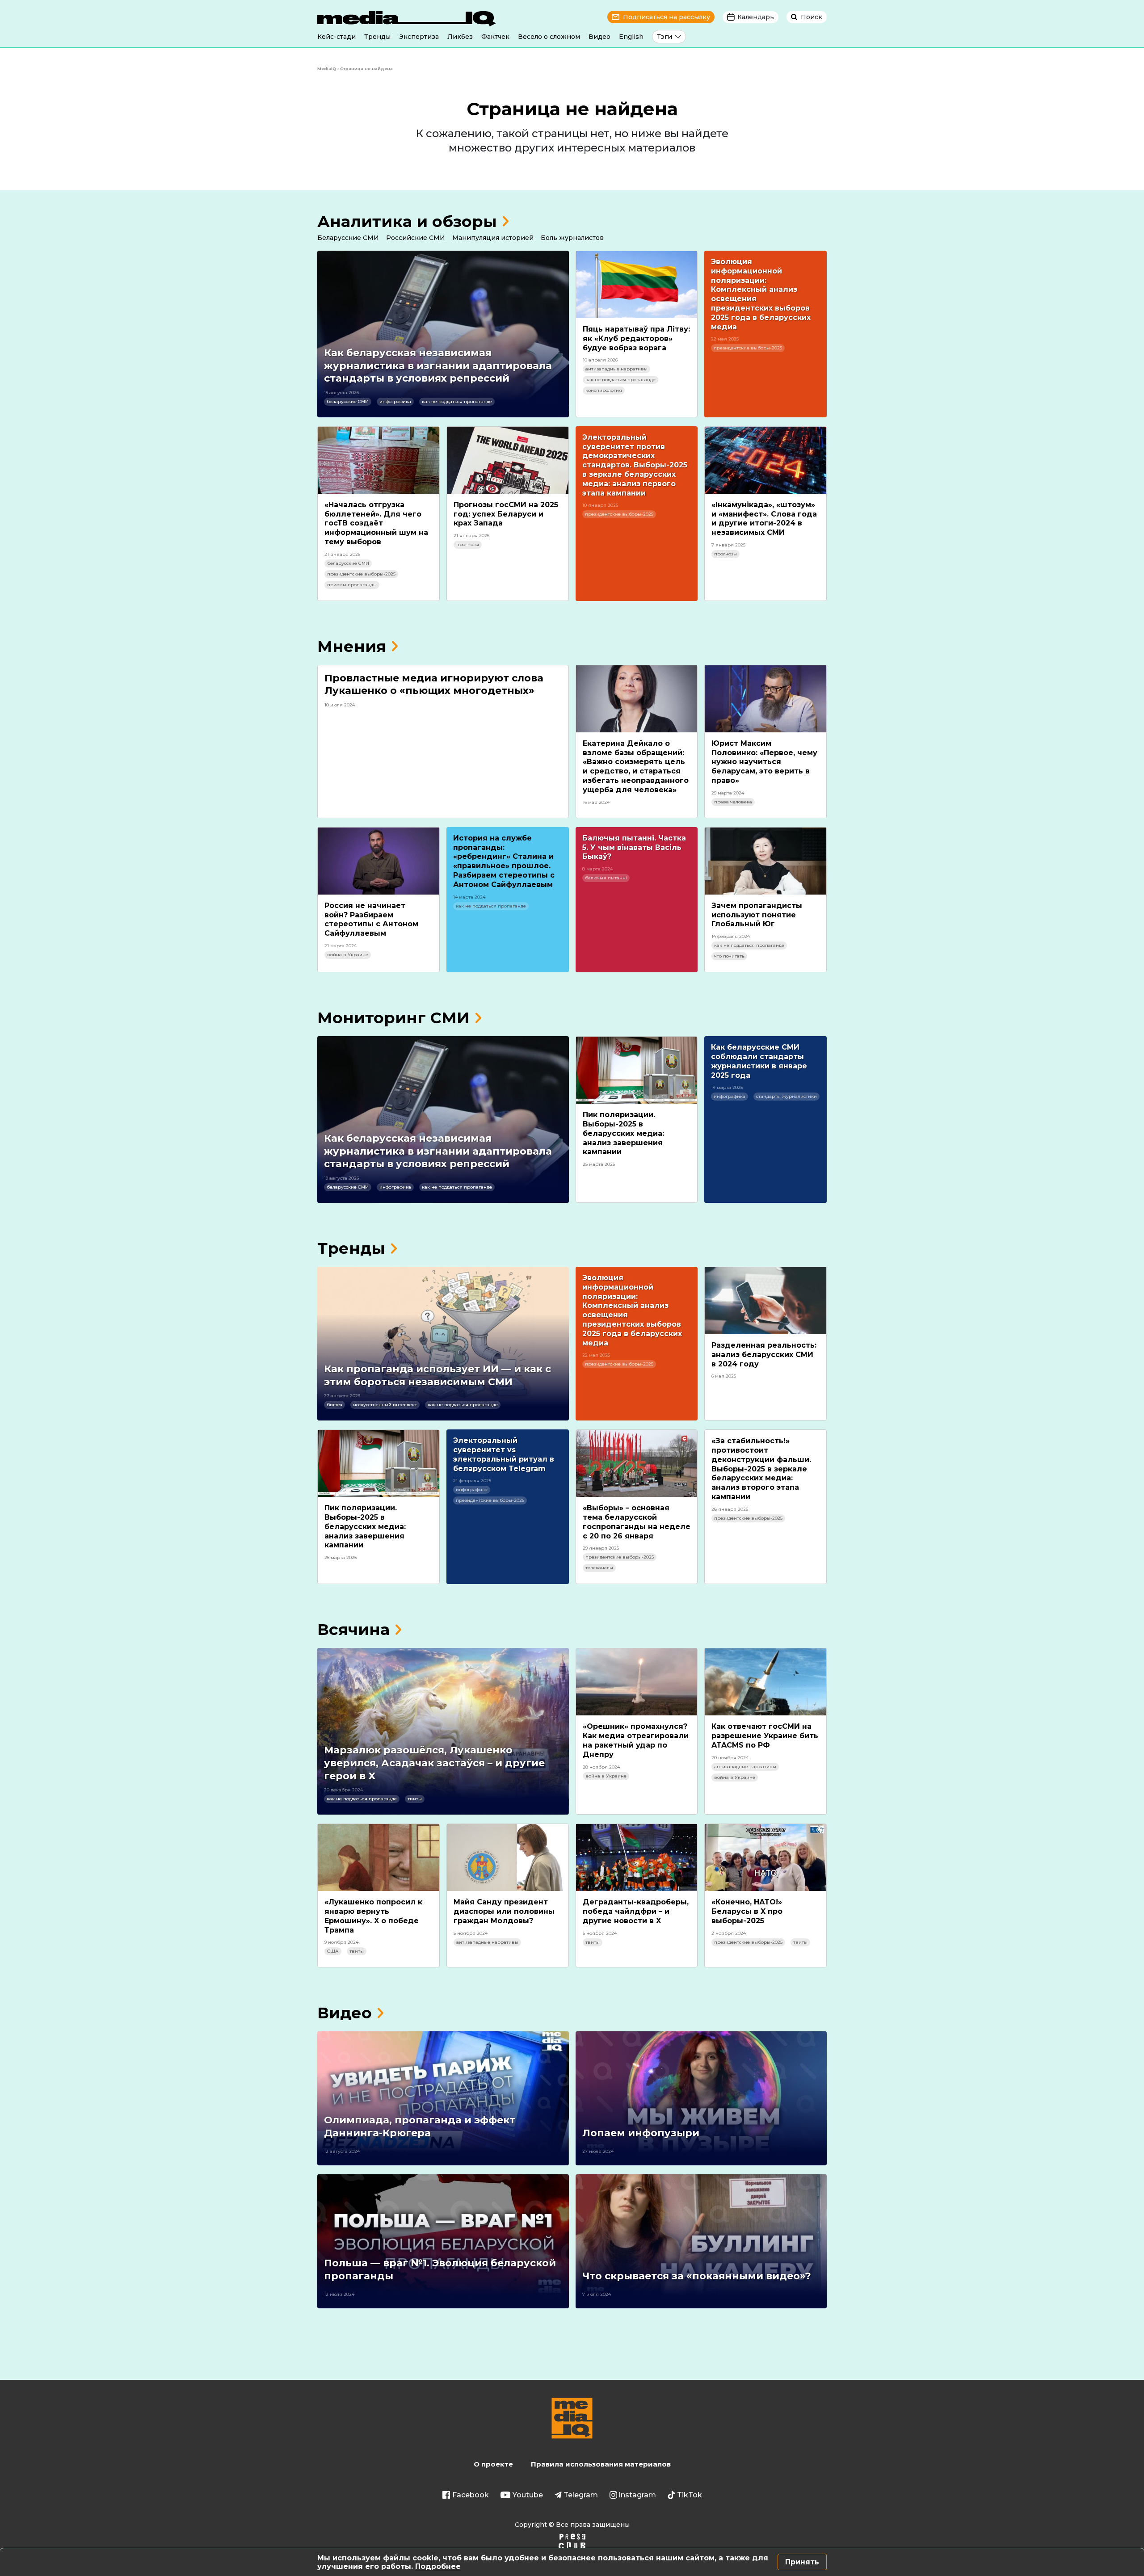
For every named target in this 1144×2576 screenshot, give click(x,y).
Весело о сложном (549, 37)
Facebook (471, 2495)
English (631, 37)
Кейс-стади (336, 37)
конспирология (604, 390)
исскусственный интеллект (385, 1405)
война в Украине (348, 955)
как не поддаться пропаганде (457, 401)
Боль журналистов (572, 238)
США (333, 1951)
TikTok (690, 2495)
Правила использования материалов (601, 2464)
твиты (415, 1799)
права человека (733, 802)
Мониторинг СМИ (393, 1018)
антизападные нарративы (616, 369)
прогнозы (468, 544)
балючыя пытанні (606, 878)
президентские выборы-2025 (748, 348)
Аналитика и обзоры (407, 221)
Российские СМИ (416, 238)
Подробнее (438, 2566)
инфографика (395, 401)
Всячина (353, 1629)
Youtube (528, 2495)
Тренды (377, 37)
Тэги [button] (665, 37)
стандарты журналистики (786, 1096)
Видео (599, 37)
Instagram (637, 2495)
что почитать (729, 956)
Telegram (581, 2495)
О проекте (493, 2464)
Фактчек (495, 37)
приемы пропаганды (352, 585)
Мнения (352, 646)
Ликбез (460, 37)
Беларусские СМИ (348, 238)
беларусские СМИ (348, 401)
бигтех (334, 1405)
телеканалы (599, 1568)
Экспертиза (419, 37)
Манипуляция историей (493, 238)
